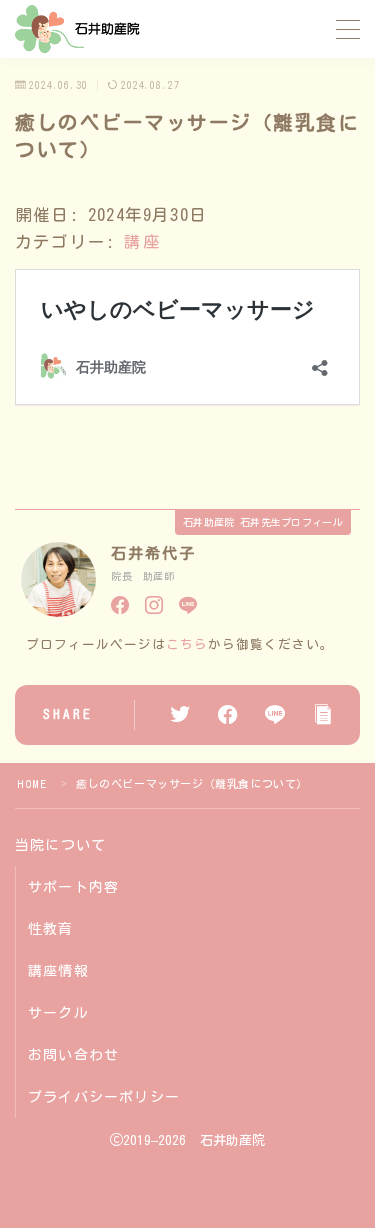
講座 (142, 241)
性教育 (51, 929)
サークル (58, 1013)
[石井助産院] (78, 29)
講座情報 (58, 971)
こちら (187, 644)
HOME (31, 783)
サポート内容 (73, 887)
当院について (60, 845)
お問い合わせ (73, 1055)
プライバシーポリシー (104, 1097)
